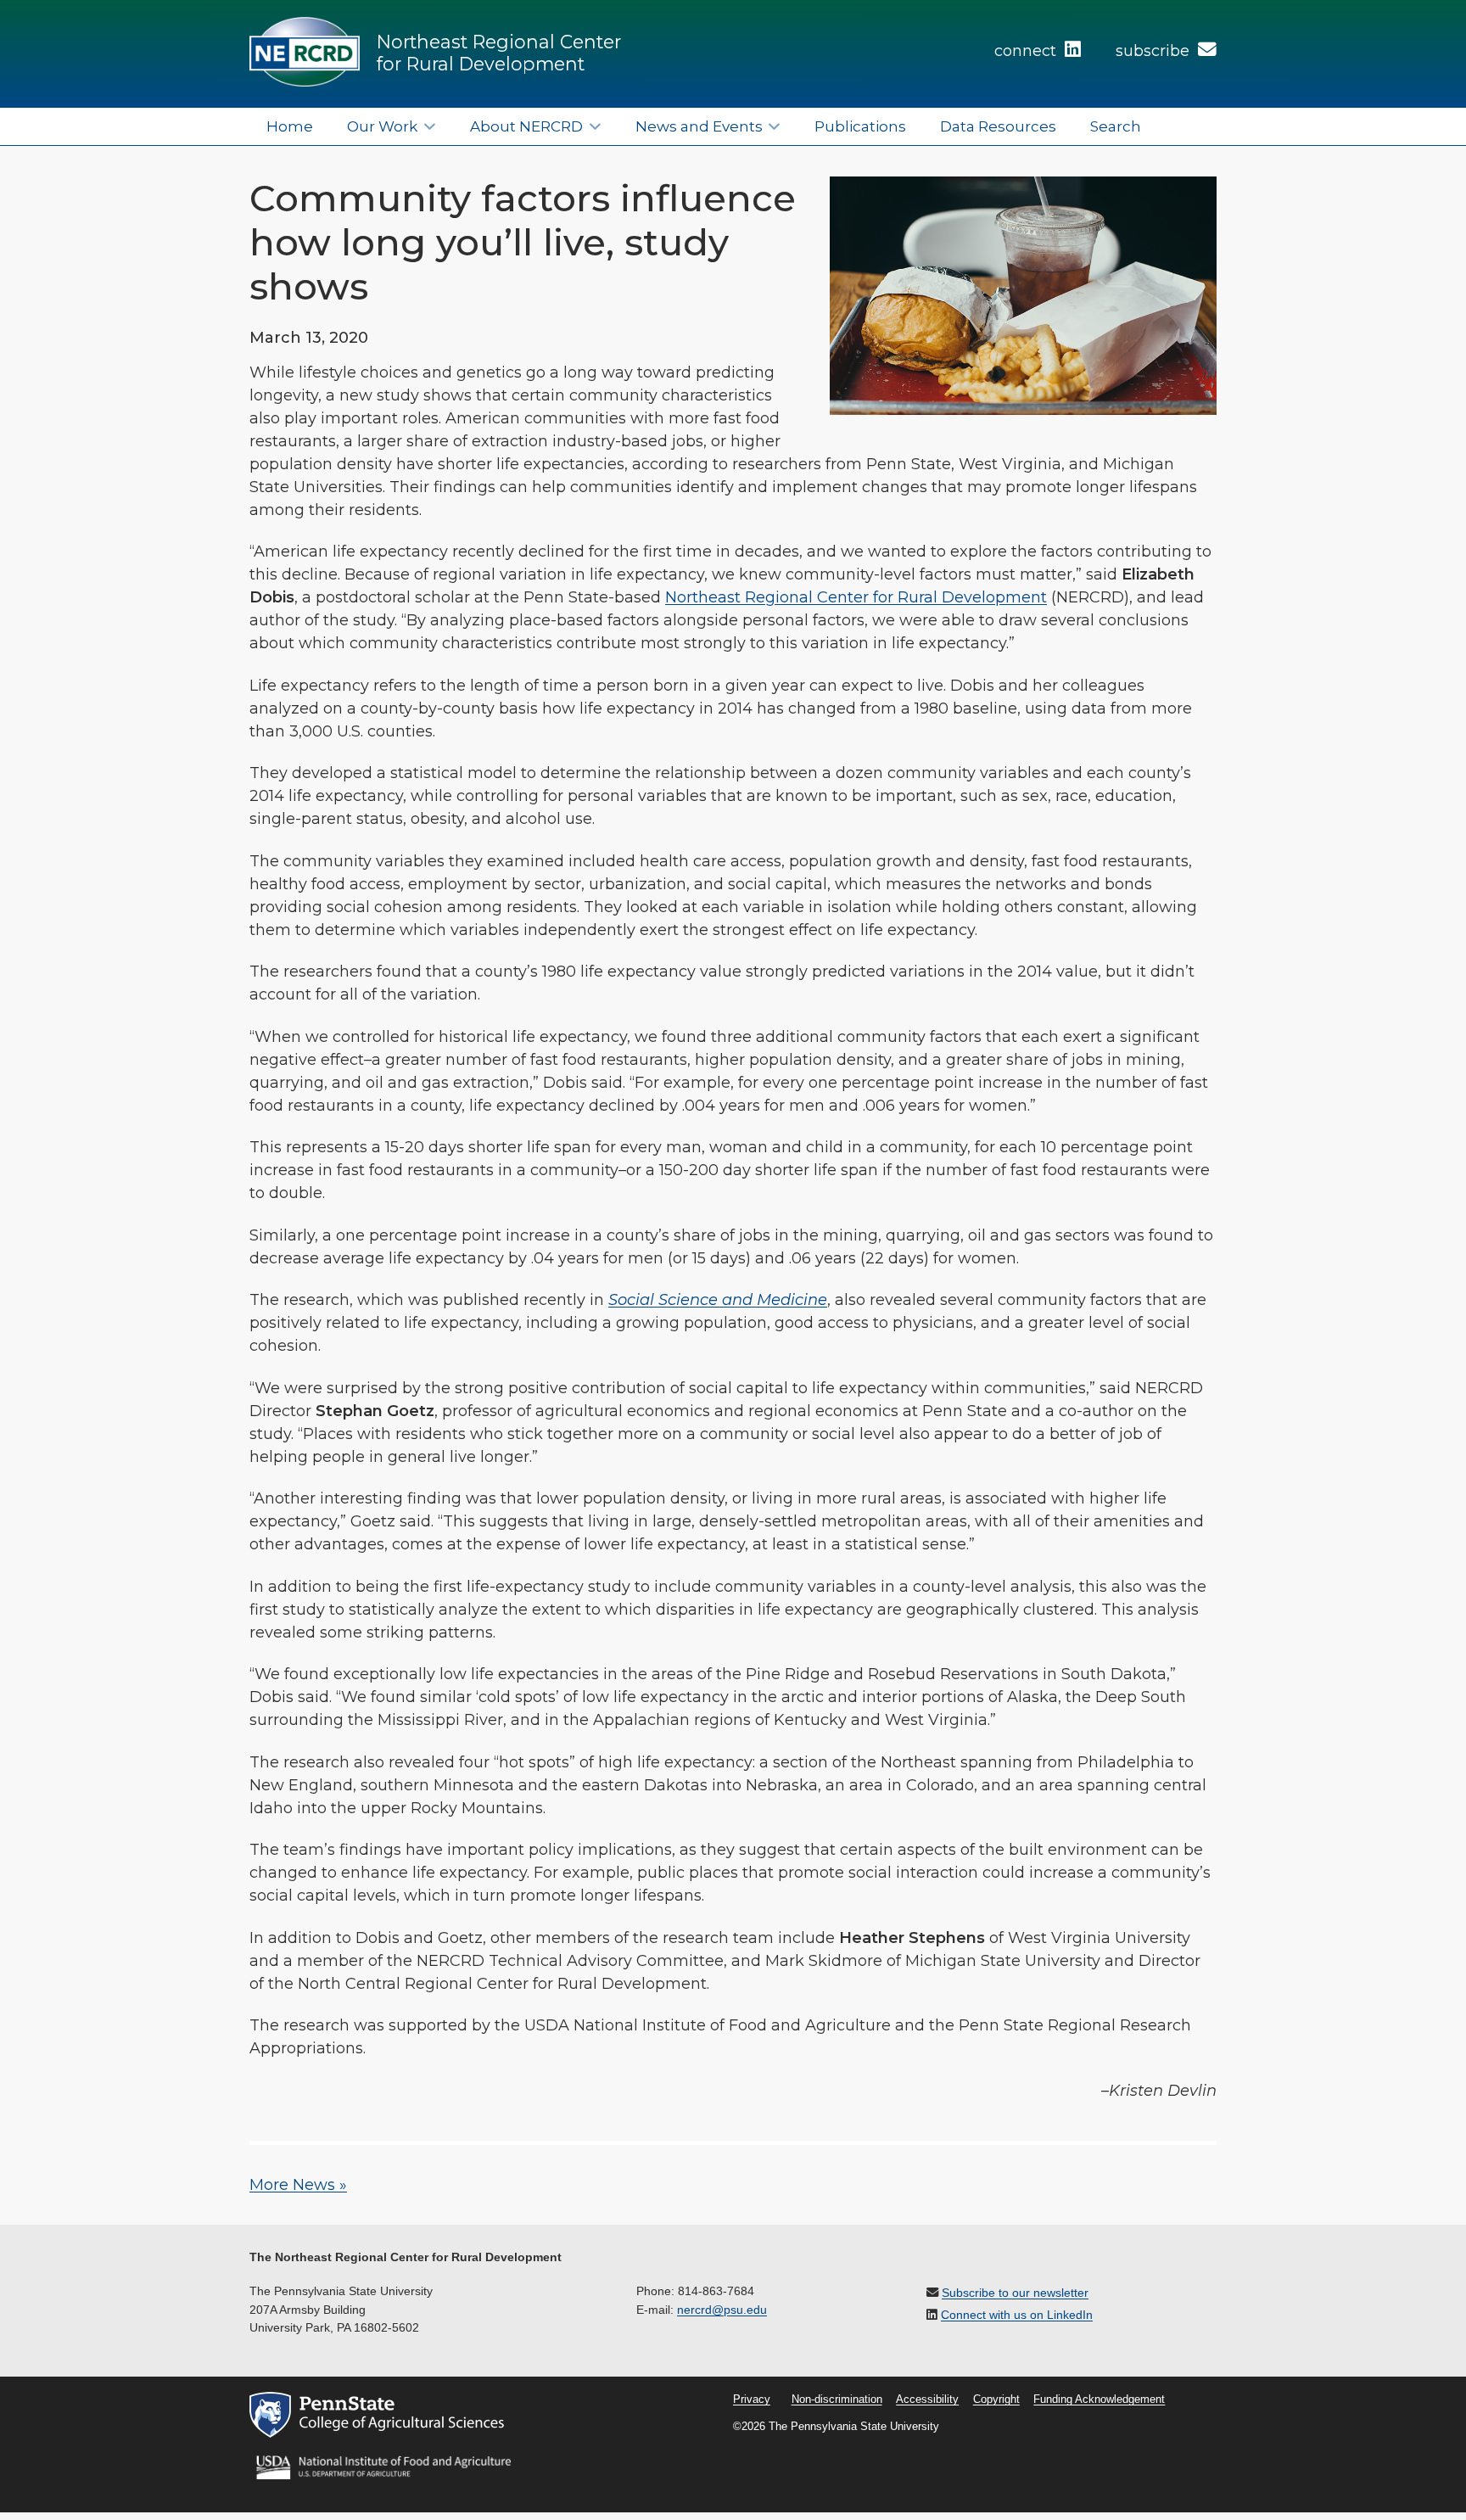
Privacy (752, 2400)
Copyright (996, 2400)
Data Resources (998, 126)
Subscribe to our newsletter (1015, 2293)
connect (1027, 51)
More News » (298, 2185)
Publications (860, 126)
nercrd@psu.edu (722, 2310)
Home (290, 126)
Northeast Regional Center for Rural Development (499, 53)
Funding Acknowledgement (1099, 2400)
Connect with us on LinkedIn (1017, 2315)
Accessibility (927, 2400)
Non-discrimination (837, 2400)
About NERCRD (526, 126)
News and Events (699, 126)
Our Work (382, 126)
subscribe (1155, 51)
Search (1116, 126)
